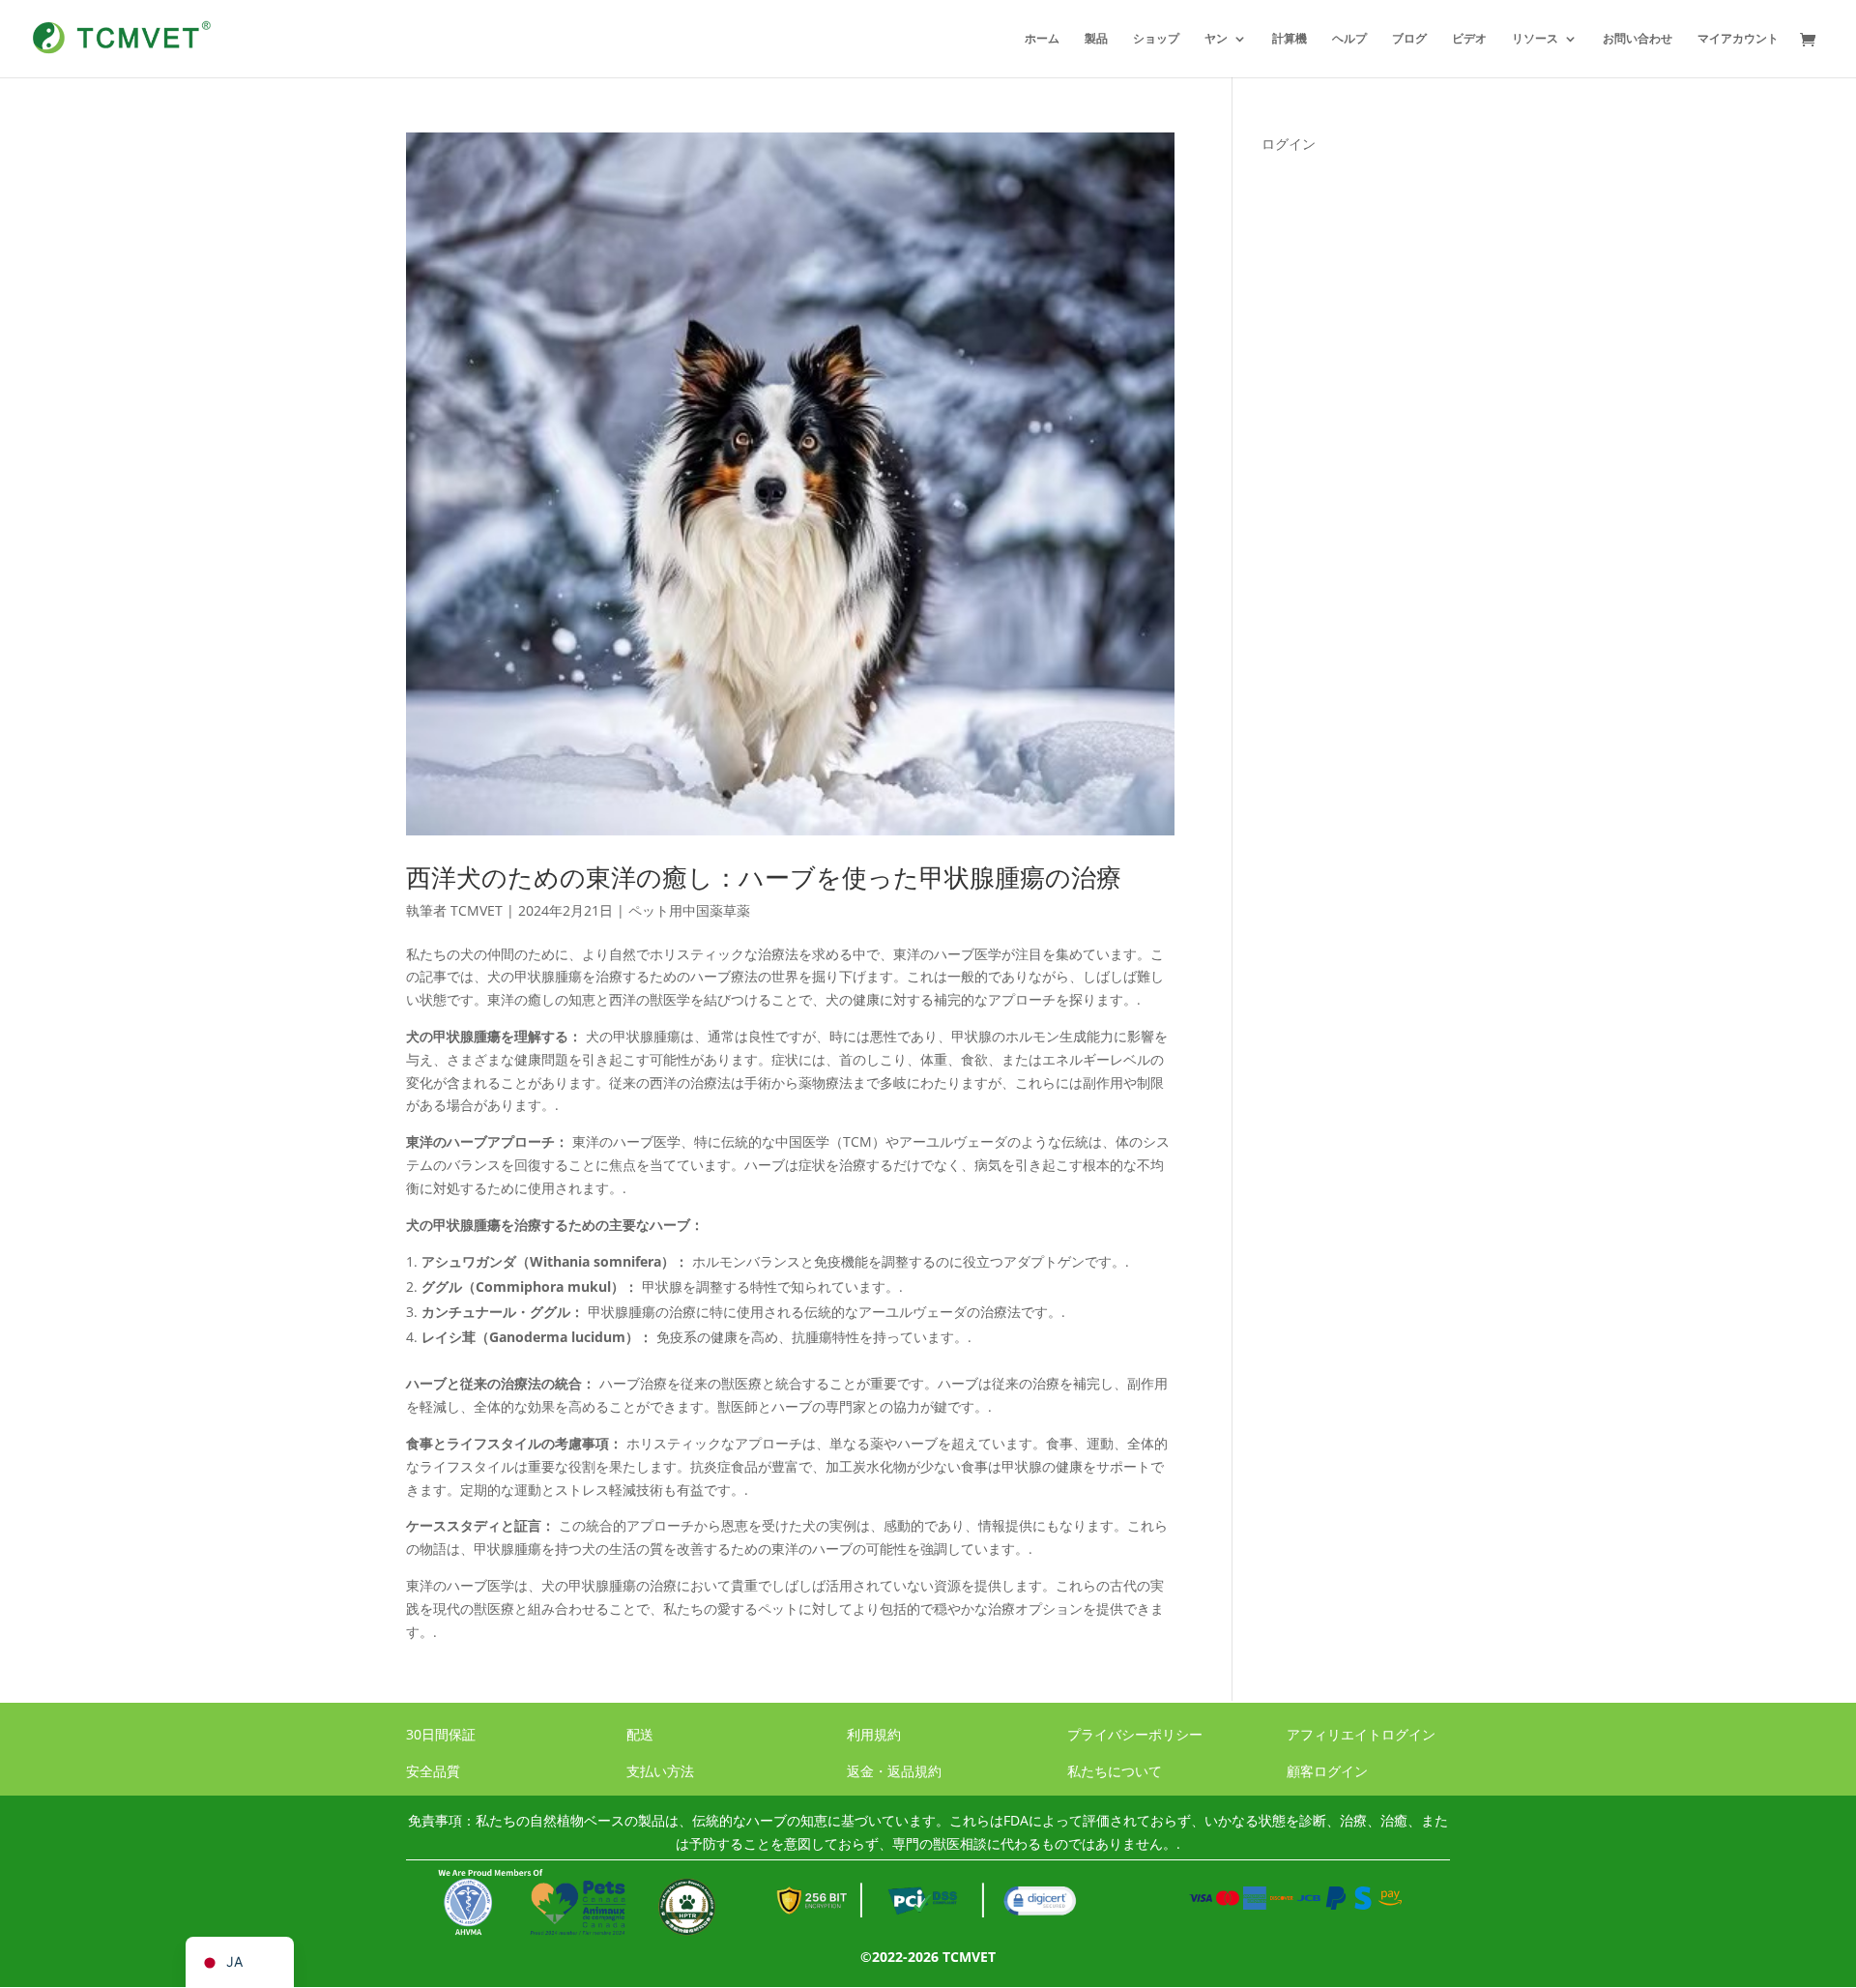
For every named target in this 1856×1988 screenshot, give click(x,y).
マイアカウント (1738, 39)
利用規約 (874, 1734)
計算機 (1290, 39)
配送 (640, 1734)
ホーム (1042, 39)
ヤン (1216, 39)
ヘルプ (1349, 39)
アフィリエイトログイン (1361, 1734)
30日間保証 (441, 1734)
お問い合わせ (1638, 39)
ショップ (1156, 39)
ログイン (1289, 144)
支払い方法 (660, 1771)
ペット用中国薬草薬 (689, 910)
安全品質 (433, 1771)
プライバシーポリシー (1135, 1734)
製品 (1096, 39)
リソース (1535, 39)
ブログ (1409, 39)
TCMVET (477, 910)
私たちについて (1115, 1771)
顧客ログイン (1327, 1771)
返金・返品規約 (894, 1771)
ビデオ (1469, 39)
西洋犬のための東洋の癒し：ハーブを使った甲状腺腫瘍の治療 (764, 877)
